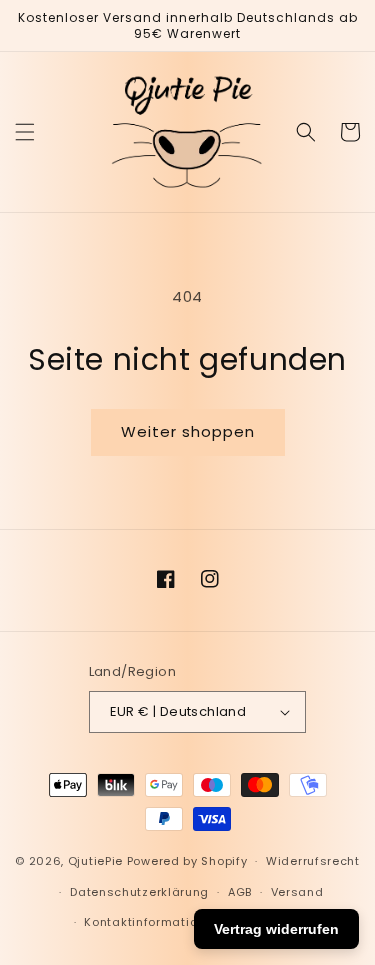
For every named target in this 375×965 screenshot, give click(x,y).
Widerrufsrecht (313, 861)
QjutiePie (95, 861)
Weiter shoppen (188, 431)
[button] (25, 132)
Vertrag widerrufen (276, 929)
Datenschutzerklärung (139, 892)
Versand (297, 892)
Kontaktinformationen (152, 922)
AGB (240, 892)
